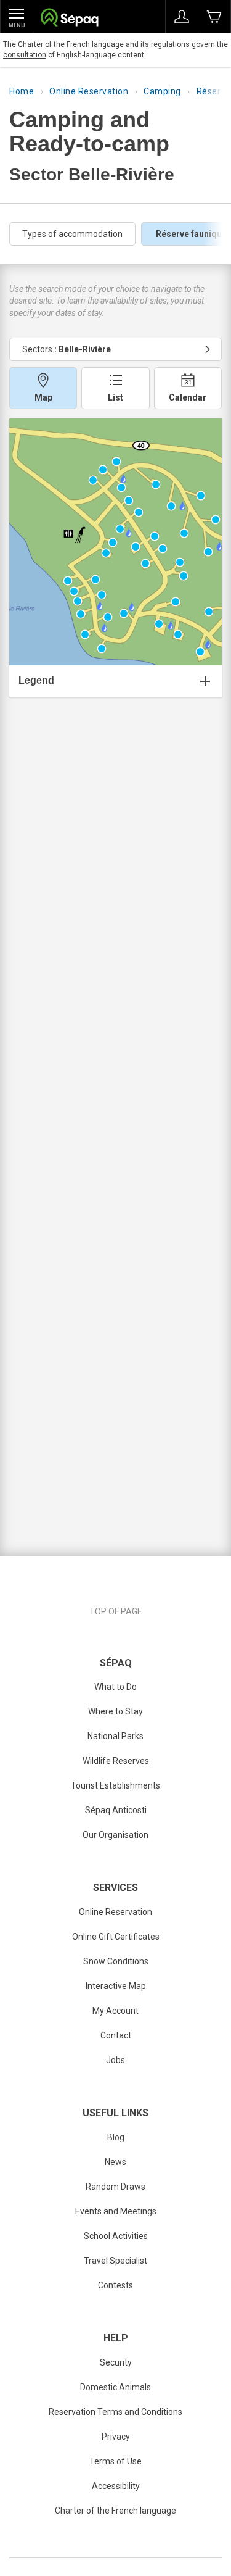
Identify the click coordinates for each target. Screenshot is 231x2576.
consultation (25, 55)
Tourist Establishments (115, 1785)
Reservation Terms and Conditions (115, 2412)
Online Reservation (89, 91)
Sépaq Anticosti (116, 1810)
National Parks (115, 1736)
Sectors (67, 349)
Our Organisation (115, 1835)
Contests (115, 2285)
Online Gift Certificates (116, 1937)
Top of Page (116, 1611)
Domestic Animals (115, 2387)
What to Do (115, 1687)
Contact (116, 2035)
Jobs (115, 2060)
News (115, 2162)
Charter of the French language (115, 2511)
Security (116, 2362)
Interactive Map (116, 1986)
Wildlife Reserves (116, 1761)
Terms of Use (115, 2461)
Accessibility (116, 2486)
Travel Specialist (115, 2261)
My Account (115, 2011)
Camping (162, 91)
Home (22, 91)
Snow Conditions (116, 1961)
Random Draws (115, 2187)
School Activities (116, 2236)
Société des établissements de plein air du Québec (69, 19)
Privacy (116, 2437)
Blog (116, 2137)
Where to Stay (115, 1711)
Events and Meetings (116, 2211)
